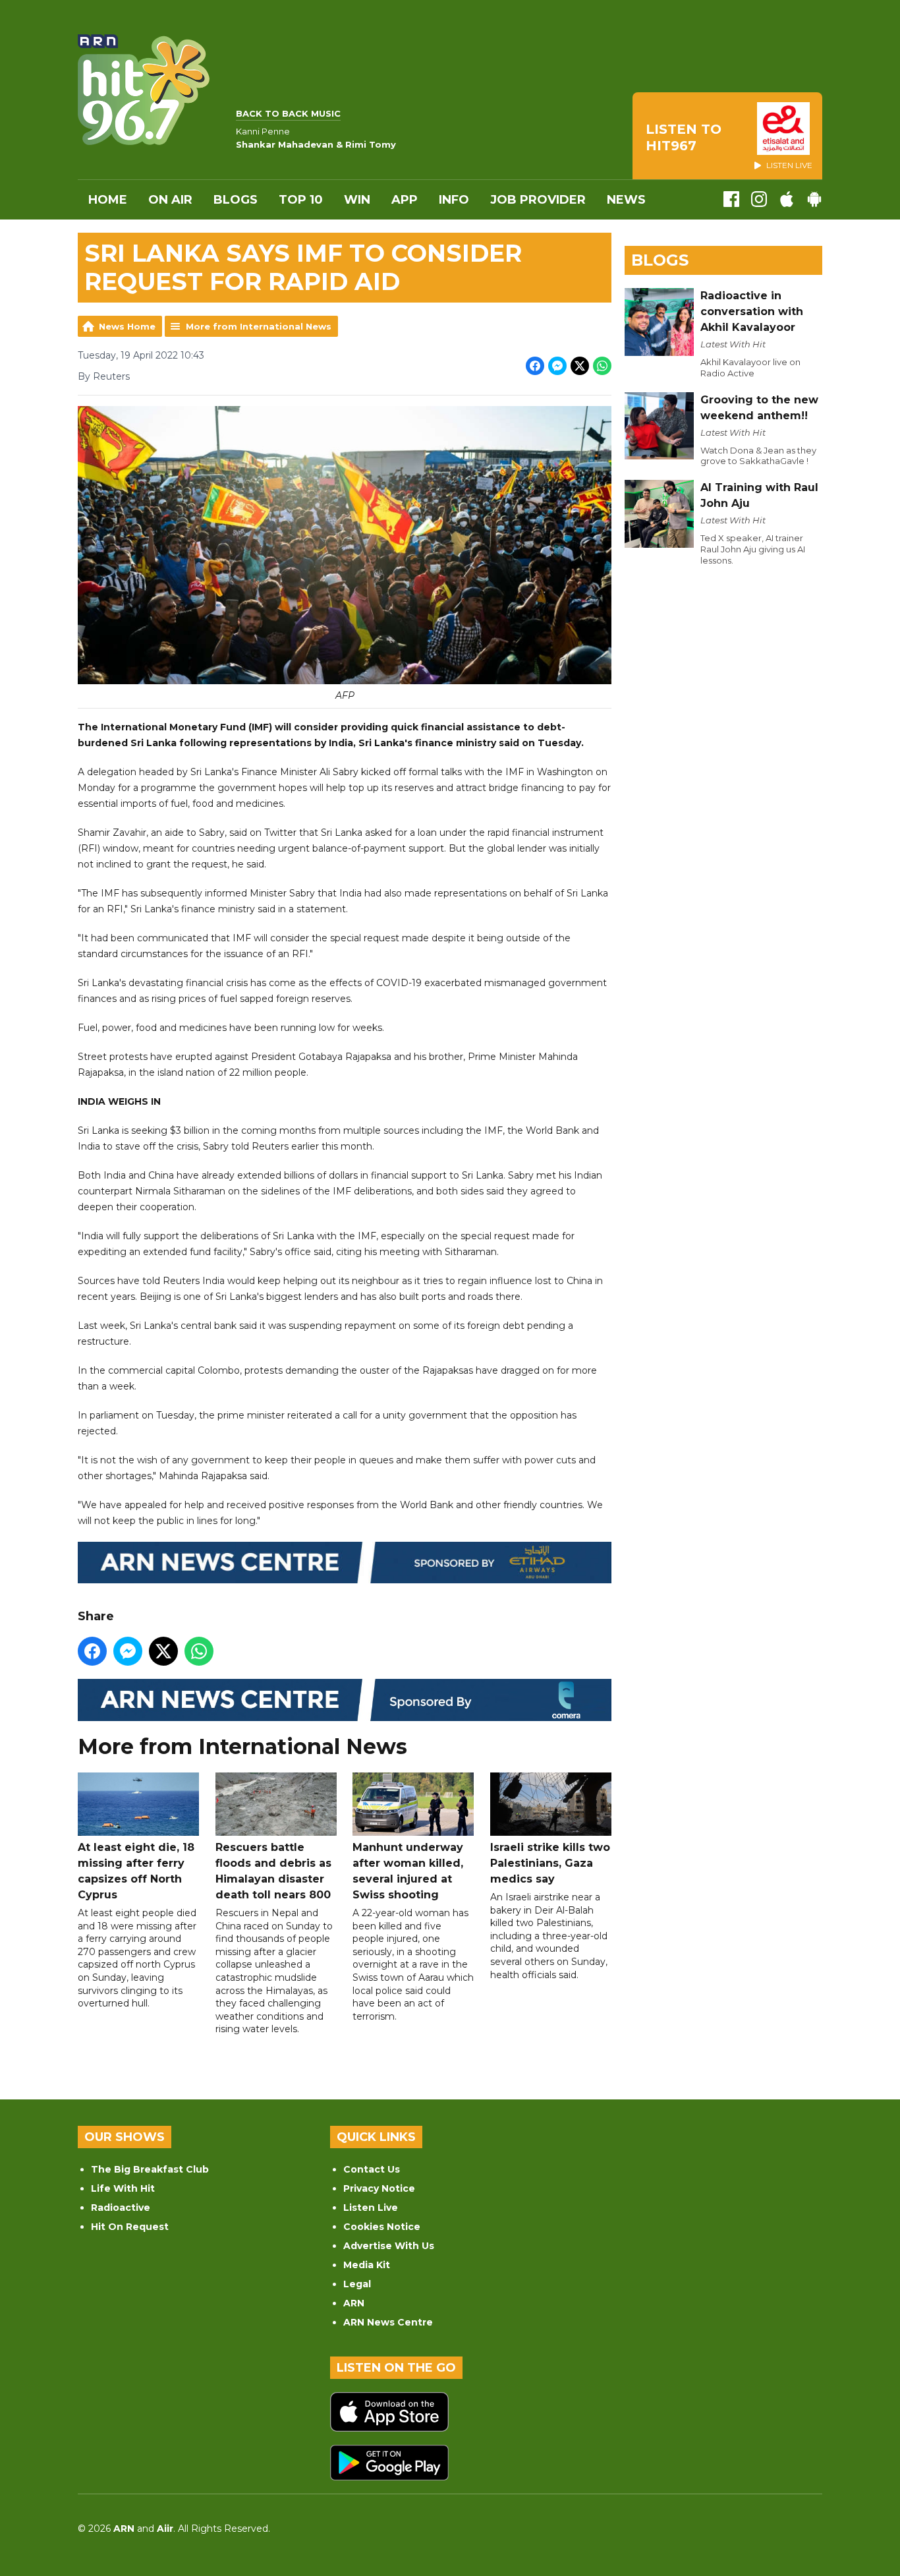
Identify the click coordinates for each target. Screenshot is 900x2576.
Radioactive (121, 2208)
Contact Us (372, 2169)
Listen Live (371, 2208)
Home (108, 200)
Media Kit (367, 2265)
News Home (127, 326)
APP (405, 200)
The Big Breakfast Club (150, 2169)
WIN (357, 200)
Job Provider (538, 200)
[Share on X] (580, 366)
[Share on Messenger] (557, 366)
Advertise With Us (389, 2246)
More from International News (259, 326)
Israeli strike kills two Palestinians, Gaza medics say (550, 1863)
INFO (454, 200)
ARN (354, 2303)
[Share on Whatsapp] (602, 366)
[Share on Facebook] (535, 366)
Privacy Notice (379, 2188)
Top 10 (301, 200)
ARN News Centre (388, 2322)
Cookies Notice (382, 2227)
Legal (357, 2284)
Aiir (165, 2529)
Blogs (236, 200)
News (626, 200)
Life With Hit (123, 2188)
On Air (170, 200)
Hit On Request (130, 2227)
